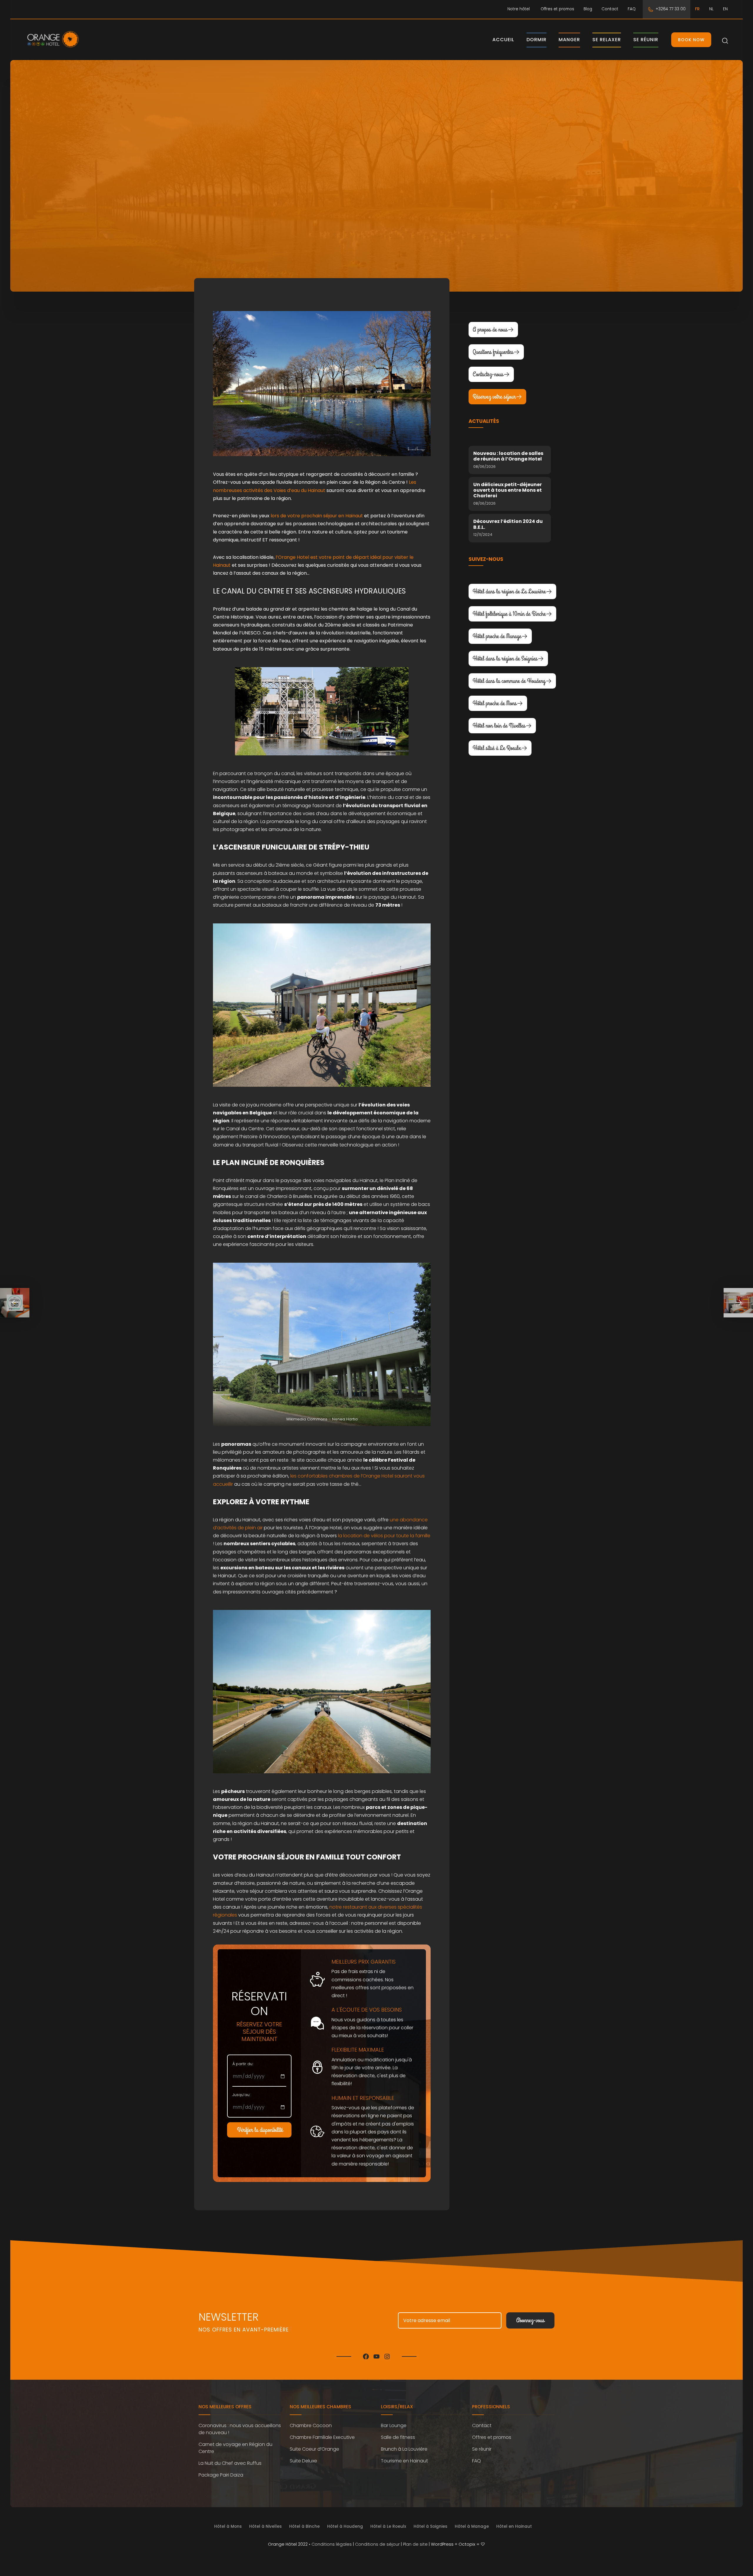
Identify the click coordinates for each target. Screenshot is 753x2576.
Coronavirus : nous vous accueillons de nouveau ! (240, 2429)
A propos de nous (490, 330)
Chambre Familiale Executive (322, 2437)
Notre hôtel (519, 9)
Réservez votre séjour (494, 397)
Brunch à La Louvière (404, 2449)
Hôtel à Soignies (430, 2526)
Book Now (691, 40)
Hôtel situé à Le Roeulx (497, 748)
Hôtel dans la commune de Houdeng (509, 681)
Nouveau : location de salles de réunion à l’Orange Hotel (508, 456)
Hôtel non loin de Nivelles (499, 726)
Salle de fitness (398, 2437)
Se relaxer (607, 40)
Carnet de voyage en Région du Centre (235, 2448)
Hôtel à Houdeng (345, 2526)
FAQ (632, 9)
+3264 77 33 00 (671, 9)
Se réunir (646, 40)
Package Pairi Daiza (221, 2475)
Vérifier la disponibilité (260, 2130)
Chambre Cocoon (311, 2425)
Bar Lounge (394, 2425)
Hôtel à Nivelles (265, 2526)
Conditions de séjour (377, 2544)
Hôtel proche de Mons (495, 703)
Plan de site (415, 2544)
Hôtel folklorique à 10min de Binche (509, 614)
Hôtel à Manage (472, 2526)
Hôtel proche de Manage (497, 636)
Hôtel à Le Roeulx (388, 2526)
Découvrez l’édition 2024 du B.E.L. (508, 524)
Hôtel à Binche (304, 2526)
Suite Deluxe (303, 2461)
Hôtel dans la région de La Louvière (509, 591)
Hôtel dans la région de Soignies (505, 659)
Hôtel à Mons (228, 2526)
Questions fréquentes (493, 352)
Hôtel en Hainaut (514, 2526)
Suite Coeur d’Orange (314, 2449)
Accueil (503, 40)
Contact (610, 9)
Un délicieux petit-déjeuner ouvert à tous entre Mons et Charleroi (508, 490)
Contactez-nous (488, 374)
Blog (588, 9)
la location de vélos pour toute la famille (384, 1536)
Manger (569, 40)
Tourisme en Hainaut (404, 2461)
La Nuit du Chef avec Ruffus (230, 2463)
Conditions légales (332, 2544)
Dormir (537, 40)
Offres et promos (557, 9)
